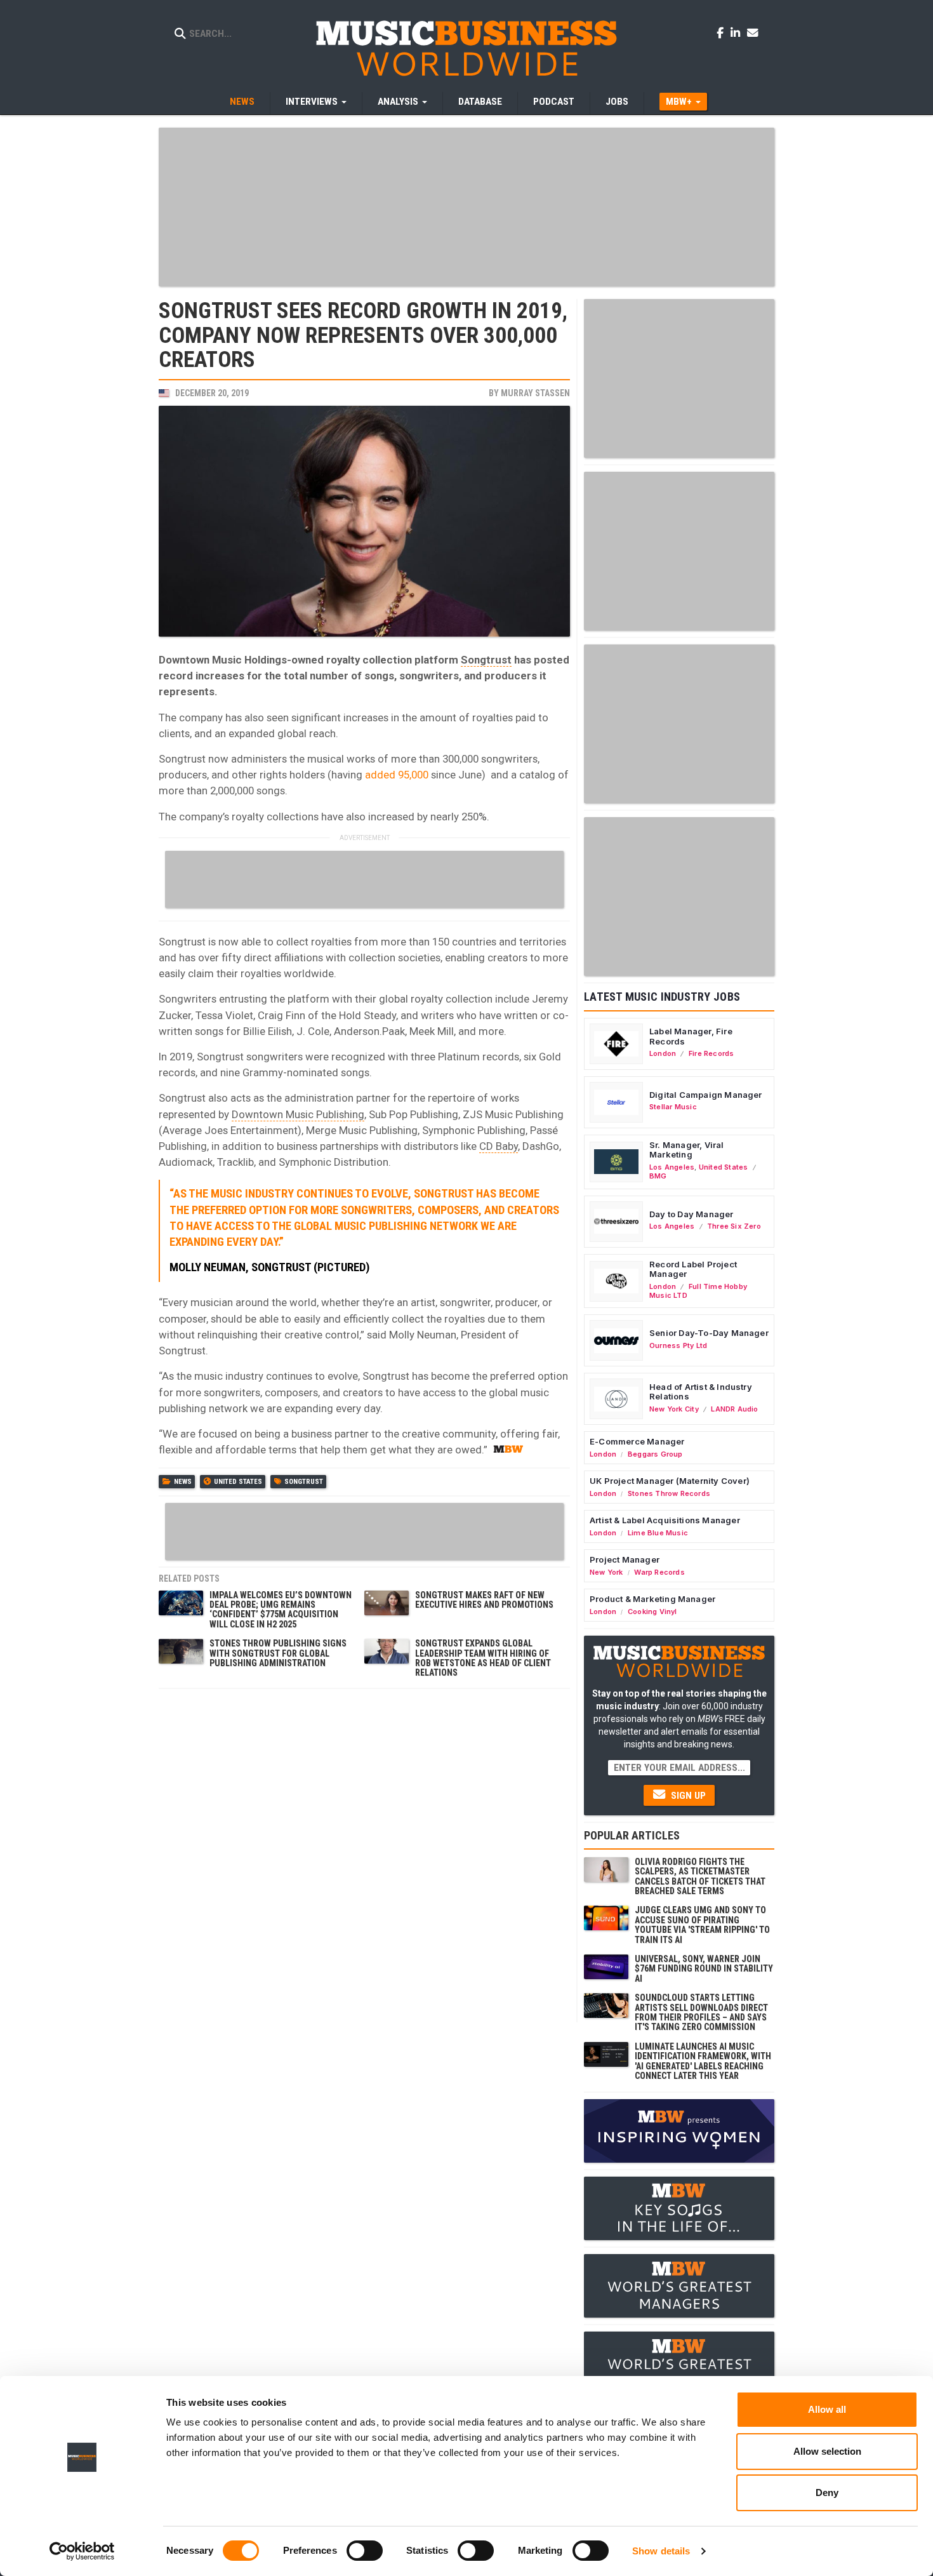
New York (606, 1572)
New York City (674, 1409)
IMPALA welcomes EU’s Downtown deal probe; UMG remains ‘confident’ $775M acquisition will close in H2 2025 (281, 1610)
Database (480, 102)
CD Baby (499, 1146)
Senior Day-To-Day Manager (709, 1333)
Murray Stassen (535, 393)
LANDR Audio (734, 1409)
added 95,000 (397, 775)
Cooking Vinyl (652, 1612)
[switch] (365, 2551)
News (242, 102)
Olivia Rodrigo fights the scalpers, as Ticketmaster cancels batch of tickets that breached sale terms (700, 1876)
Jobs (617, 102)
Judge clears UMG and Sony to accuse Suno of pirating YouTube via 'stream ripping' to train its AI (702, 1925)
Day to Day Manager (691, 1214)
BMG (658, 1176)
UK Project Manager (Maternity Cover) (670, 1481)
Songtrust (486, 660)
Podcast (554, 102)
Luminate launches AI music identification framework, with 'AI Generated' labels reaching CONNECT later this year (703, 2061)
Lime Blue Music (658, 1533)
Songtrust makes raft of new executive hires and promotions (484, 1600)
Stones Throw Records (669, 1493)
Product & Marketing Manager (652, 1599)
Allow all (827, 2409)
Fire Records (711, 1053)
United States (238, 1482)
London (663, 1053)
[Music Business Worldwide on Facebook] (722, 32)
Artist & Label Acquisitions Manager (665, 1520)
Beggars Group (655, 1454)
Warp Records (659, 1572)
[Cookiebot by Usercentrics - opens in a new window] (82, 2551)
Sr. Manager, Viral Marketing (687, 1150)
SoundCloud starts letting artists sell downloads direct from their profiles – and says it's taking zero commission (701, 2012)
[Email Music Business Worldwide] (753, 32)
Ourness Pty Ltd (678, 1345)
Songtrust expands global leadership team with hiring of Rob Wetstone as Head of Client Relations (483, 1658)
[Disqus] (364, 1854)
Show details (661, 2551)
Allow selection (827, 2451)
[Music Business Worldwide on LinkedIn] (738, 32)
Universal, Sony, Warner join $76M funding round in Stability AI (704, 1969)
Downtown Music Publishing (298, 1114)
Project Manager (625, 1559)
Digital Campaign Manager (706, 1095)
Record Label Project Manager (693, 1269)
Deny (827, 2493)
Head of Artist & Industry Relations (701, 1392)
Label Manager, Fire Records (691, 1036)
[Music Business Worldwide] (466, 48)
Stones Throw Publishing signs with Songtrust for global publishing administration (278, 1653)
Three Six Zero (734, 1226)
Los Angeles (672, 1167)
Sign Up (687, 1796)
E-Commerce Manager (637, 1441)
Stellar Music (673, 1107)
